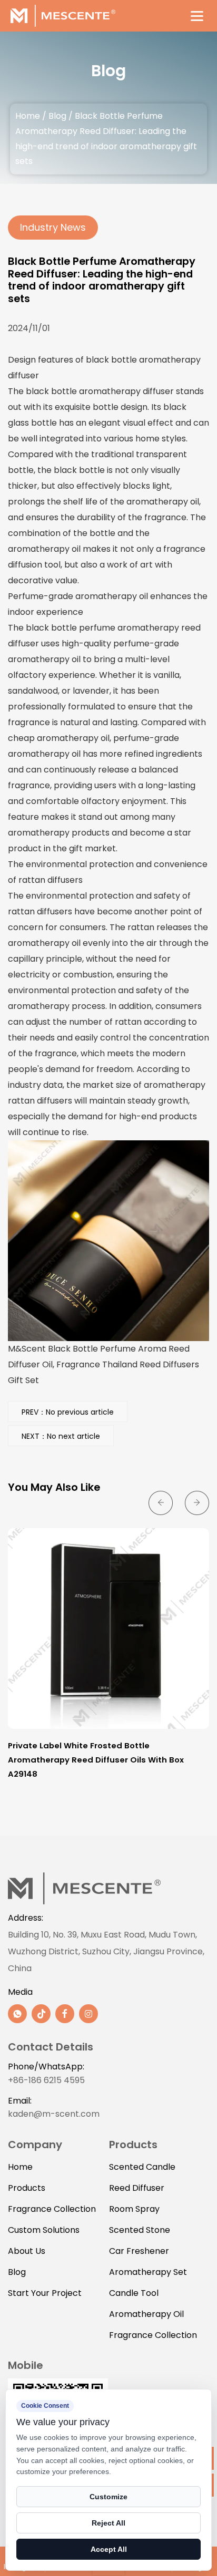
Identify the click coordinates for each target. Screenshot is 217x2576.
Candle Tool (134, 2293)
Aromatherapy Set (148, 2272)
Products (27, 2188)
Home (28, 116)
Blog (57, 116)
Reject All (108, 2523)
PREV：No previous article (68, 1412)
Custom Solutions (44, 2230)
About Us (27, 2251)
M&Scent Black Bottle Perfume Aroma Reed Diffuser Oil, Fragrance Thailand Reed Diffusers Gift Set (103, 1364)
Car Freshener (139, 2251)
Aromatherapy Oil (146, 2314)
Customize (108, 2497)
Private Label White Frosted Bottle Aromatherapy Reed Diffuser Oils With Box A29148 (96, 1759)
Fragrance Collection (52, 2209)
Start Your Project (45, 2293)
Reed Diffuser (137, 2188)
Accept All (109, 2549)
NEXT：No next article (61, 1436)
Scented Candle (142, 2167)
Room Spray (134, 2209)
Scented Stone (140, 2230)
